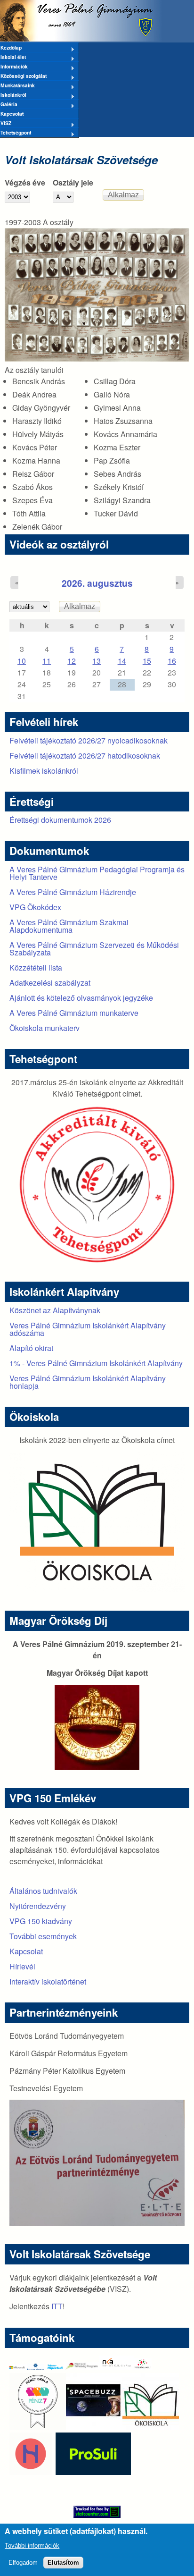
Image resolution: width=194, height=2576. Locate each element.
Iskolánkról (13, 95)
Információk (14, 67)
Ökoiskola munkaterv (44, 1028)
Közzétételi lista (36, 967)
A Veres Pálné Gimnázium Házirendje (73, 892)
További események (43, 1936)
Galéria (9, 105)
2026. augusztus (97, 583)
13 (97, 661)
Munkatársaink (17, 86)
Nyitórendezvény (38, 1906)
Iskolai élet (13, 58)
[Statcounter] (97, 2512)
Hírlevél (22, 1966)
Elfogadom (23, 2563)
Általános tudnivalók (43, 1891)
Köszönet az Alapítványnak (55, 1310)
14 (122, 661)
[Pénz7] (38, 2427)
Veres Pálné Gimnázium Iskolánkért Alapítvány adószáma (88, 1329)
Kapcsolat (12, 114)
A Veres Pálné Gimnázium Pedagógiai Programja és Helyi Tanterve (97, 873)
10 (22, 661)
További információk (32, 2546)
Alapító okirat (31, 1348)
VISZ (6, 124)
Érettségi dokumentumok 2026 (60, 820)
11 (47, 661)
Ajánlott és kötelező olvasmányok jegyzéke (81, 998)
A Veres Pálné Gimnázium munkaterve (74, 1013)
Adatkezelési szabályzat (50, 983)
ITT (57, 2306)
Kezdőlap (11, 48)
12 (72, 661)
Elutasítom (63, 2563)
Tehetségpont (16, 133)
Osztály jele (73, 182)
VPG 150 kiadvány (41, 1921)
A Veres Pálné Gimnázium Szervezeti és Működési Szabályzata (94, 949)
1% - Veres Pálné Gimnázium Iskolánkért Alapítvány (96, 1363)
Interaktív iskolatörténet (48, 1981)
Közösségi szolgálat (23, 76)
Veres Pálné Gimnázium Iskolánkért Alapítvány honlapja (88, 1382)
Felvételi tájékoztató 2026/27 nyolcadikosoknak (89, 740)
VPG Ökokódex (35, 907)
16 (172, 661)
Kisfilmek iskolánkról (44, 771)
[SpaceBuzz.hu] (94, 2427)
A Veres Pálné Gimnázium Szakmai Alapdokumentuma (69, 926)
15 (147, 661)
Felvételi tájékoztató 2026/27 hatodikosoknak (85, 756)
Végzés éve (25, 182)
